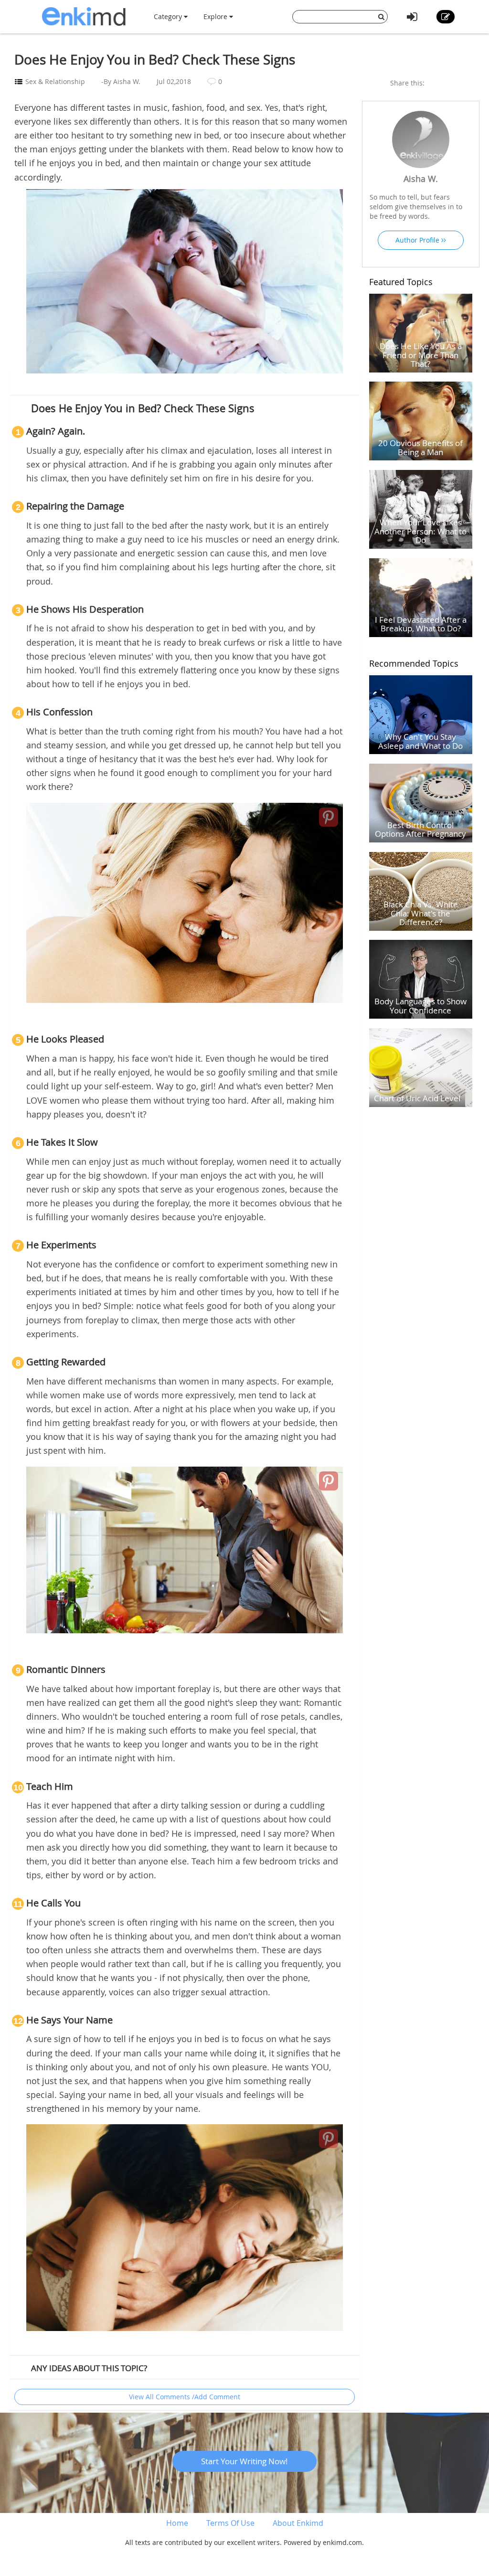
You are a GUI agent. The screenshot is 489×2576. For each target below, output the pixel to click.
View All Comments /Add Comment (185, 2397)
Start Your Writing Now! (244, 2461)
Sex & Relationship (55, 81)
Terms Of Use (230, 2523)
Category (169, 16)
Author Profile (418, 240)
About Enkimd (298, 2523)
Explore (216, 16)
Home (177, 2523)
